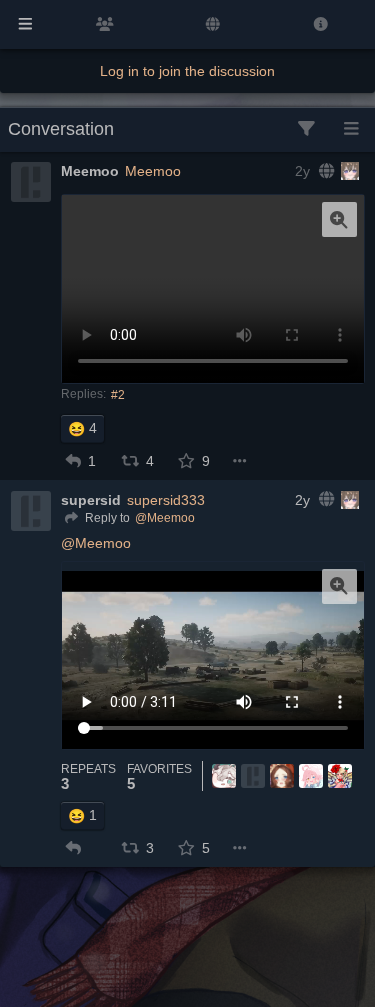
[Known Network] (213, 25)
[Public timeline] (105, 25)
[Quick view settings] (351, 129)
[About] (321, 25)
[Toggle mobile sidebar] (25, 25)
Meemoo (153, 171)
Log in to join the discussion (187, 71)
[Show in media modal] (339, 219)
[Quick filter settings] (306, 129)
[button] (73, 461)
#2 (118, 395)
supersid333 (166, 500)
